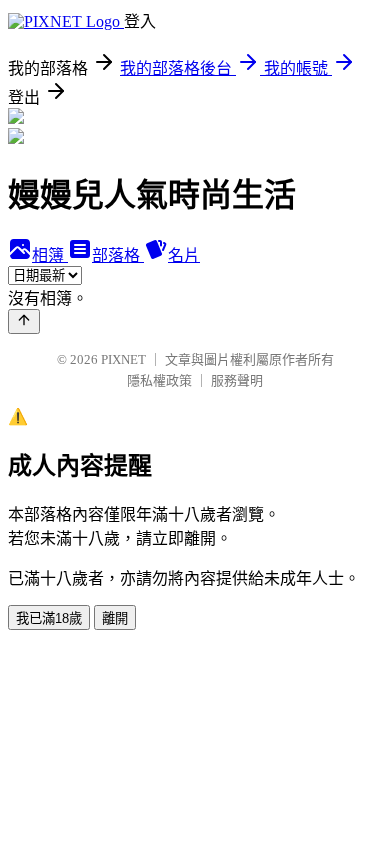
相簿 (50, 255)
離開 (115, 618)
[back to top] (24, 321)
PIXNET (123, 359)
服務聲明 (237, 380)
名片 (184, 255)
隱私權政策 (159, 380)
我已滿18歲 (49, 618)
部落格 (118, 255)
